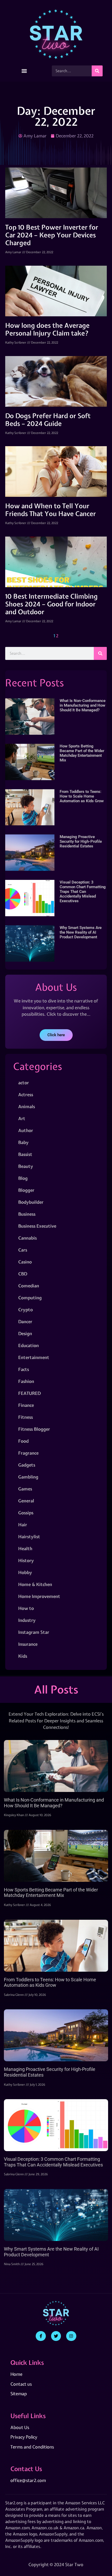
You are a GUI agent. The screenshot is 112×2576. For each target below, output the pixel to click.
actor (24, 1083)
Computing (30, 1298)
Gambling (28, 1477)
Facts (24, 1369)
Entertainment (34, 1357)
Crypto (26, 1310)
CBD (23, 1274)
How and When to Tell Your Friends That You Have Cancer (51, 510)
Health (25, 1548)
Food (23, 1441)
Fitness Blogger (34, 1429)
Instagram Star (34, 1632)
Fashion (26, 1381)
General (26, 1501)
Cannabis (27, 1238)
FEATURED (29, 1393)
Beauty (26, 1166)
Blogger (26, 1190)
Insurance (28, 1644)
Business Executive (37, 1226)
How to (26, 1608)
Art (22, 1118)
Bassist (25, 1154)
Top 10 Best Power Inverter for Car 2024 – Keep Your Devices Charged (52, 235)
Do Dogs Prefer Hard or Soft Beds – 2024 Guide (48, 420)
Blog (23, 1178)
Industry (27, 1620)
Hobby (25, 1572)
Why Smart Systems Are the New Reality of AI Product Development (81, 932)
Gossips (26, 1513)
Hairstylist (29, 1537)
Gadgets (27, 1465)
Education (29, 1345)
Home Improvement (39, 1596)
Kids (23, 1656)
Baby (23, 1142)
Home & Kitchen (35, 1584)
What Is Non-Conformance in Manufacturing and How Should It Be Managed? (83, 705)
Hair (23, 1525)
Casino (25, 1262)
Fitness (26, 1417)
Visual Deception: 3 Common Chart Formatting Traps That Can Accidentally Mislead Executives (83, 892)
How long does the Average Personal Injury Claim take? (47, 329)
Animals (27, 1106)
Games (25, 1489)
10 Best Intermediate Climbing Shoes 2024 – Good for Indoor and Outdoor (51, 604)
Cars (23, 1250)
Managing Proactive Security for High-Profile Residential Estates (81, 841)
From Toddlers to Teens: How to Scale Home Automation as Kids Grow (82, 796)
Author (26, 1130)
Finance (26, 1405)
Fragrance (28, 1453)
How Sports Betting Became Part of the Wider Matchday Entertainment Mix (82, 753)
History (26, 1560)
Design (25, 1333)
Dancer (25, 1322)
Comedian (29, 1286)
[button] (24, 71)
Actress (26, 1095)
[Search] (97, 71)
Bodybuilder (31, 1202)
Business (27, 1214)
